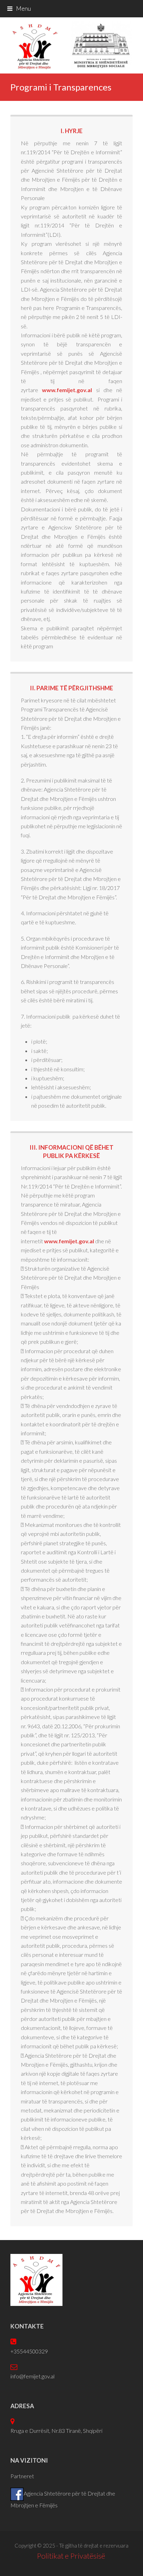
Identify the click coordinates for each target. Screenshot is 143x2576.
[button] (19, 8)
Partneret (22, 2476)
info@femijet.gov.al (32, 2376)
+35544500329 (29, 2351)
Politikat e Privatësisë (72, 2556)
